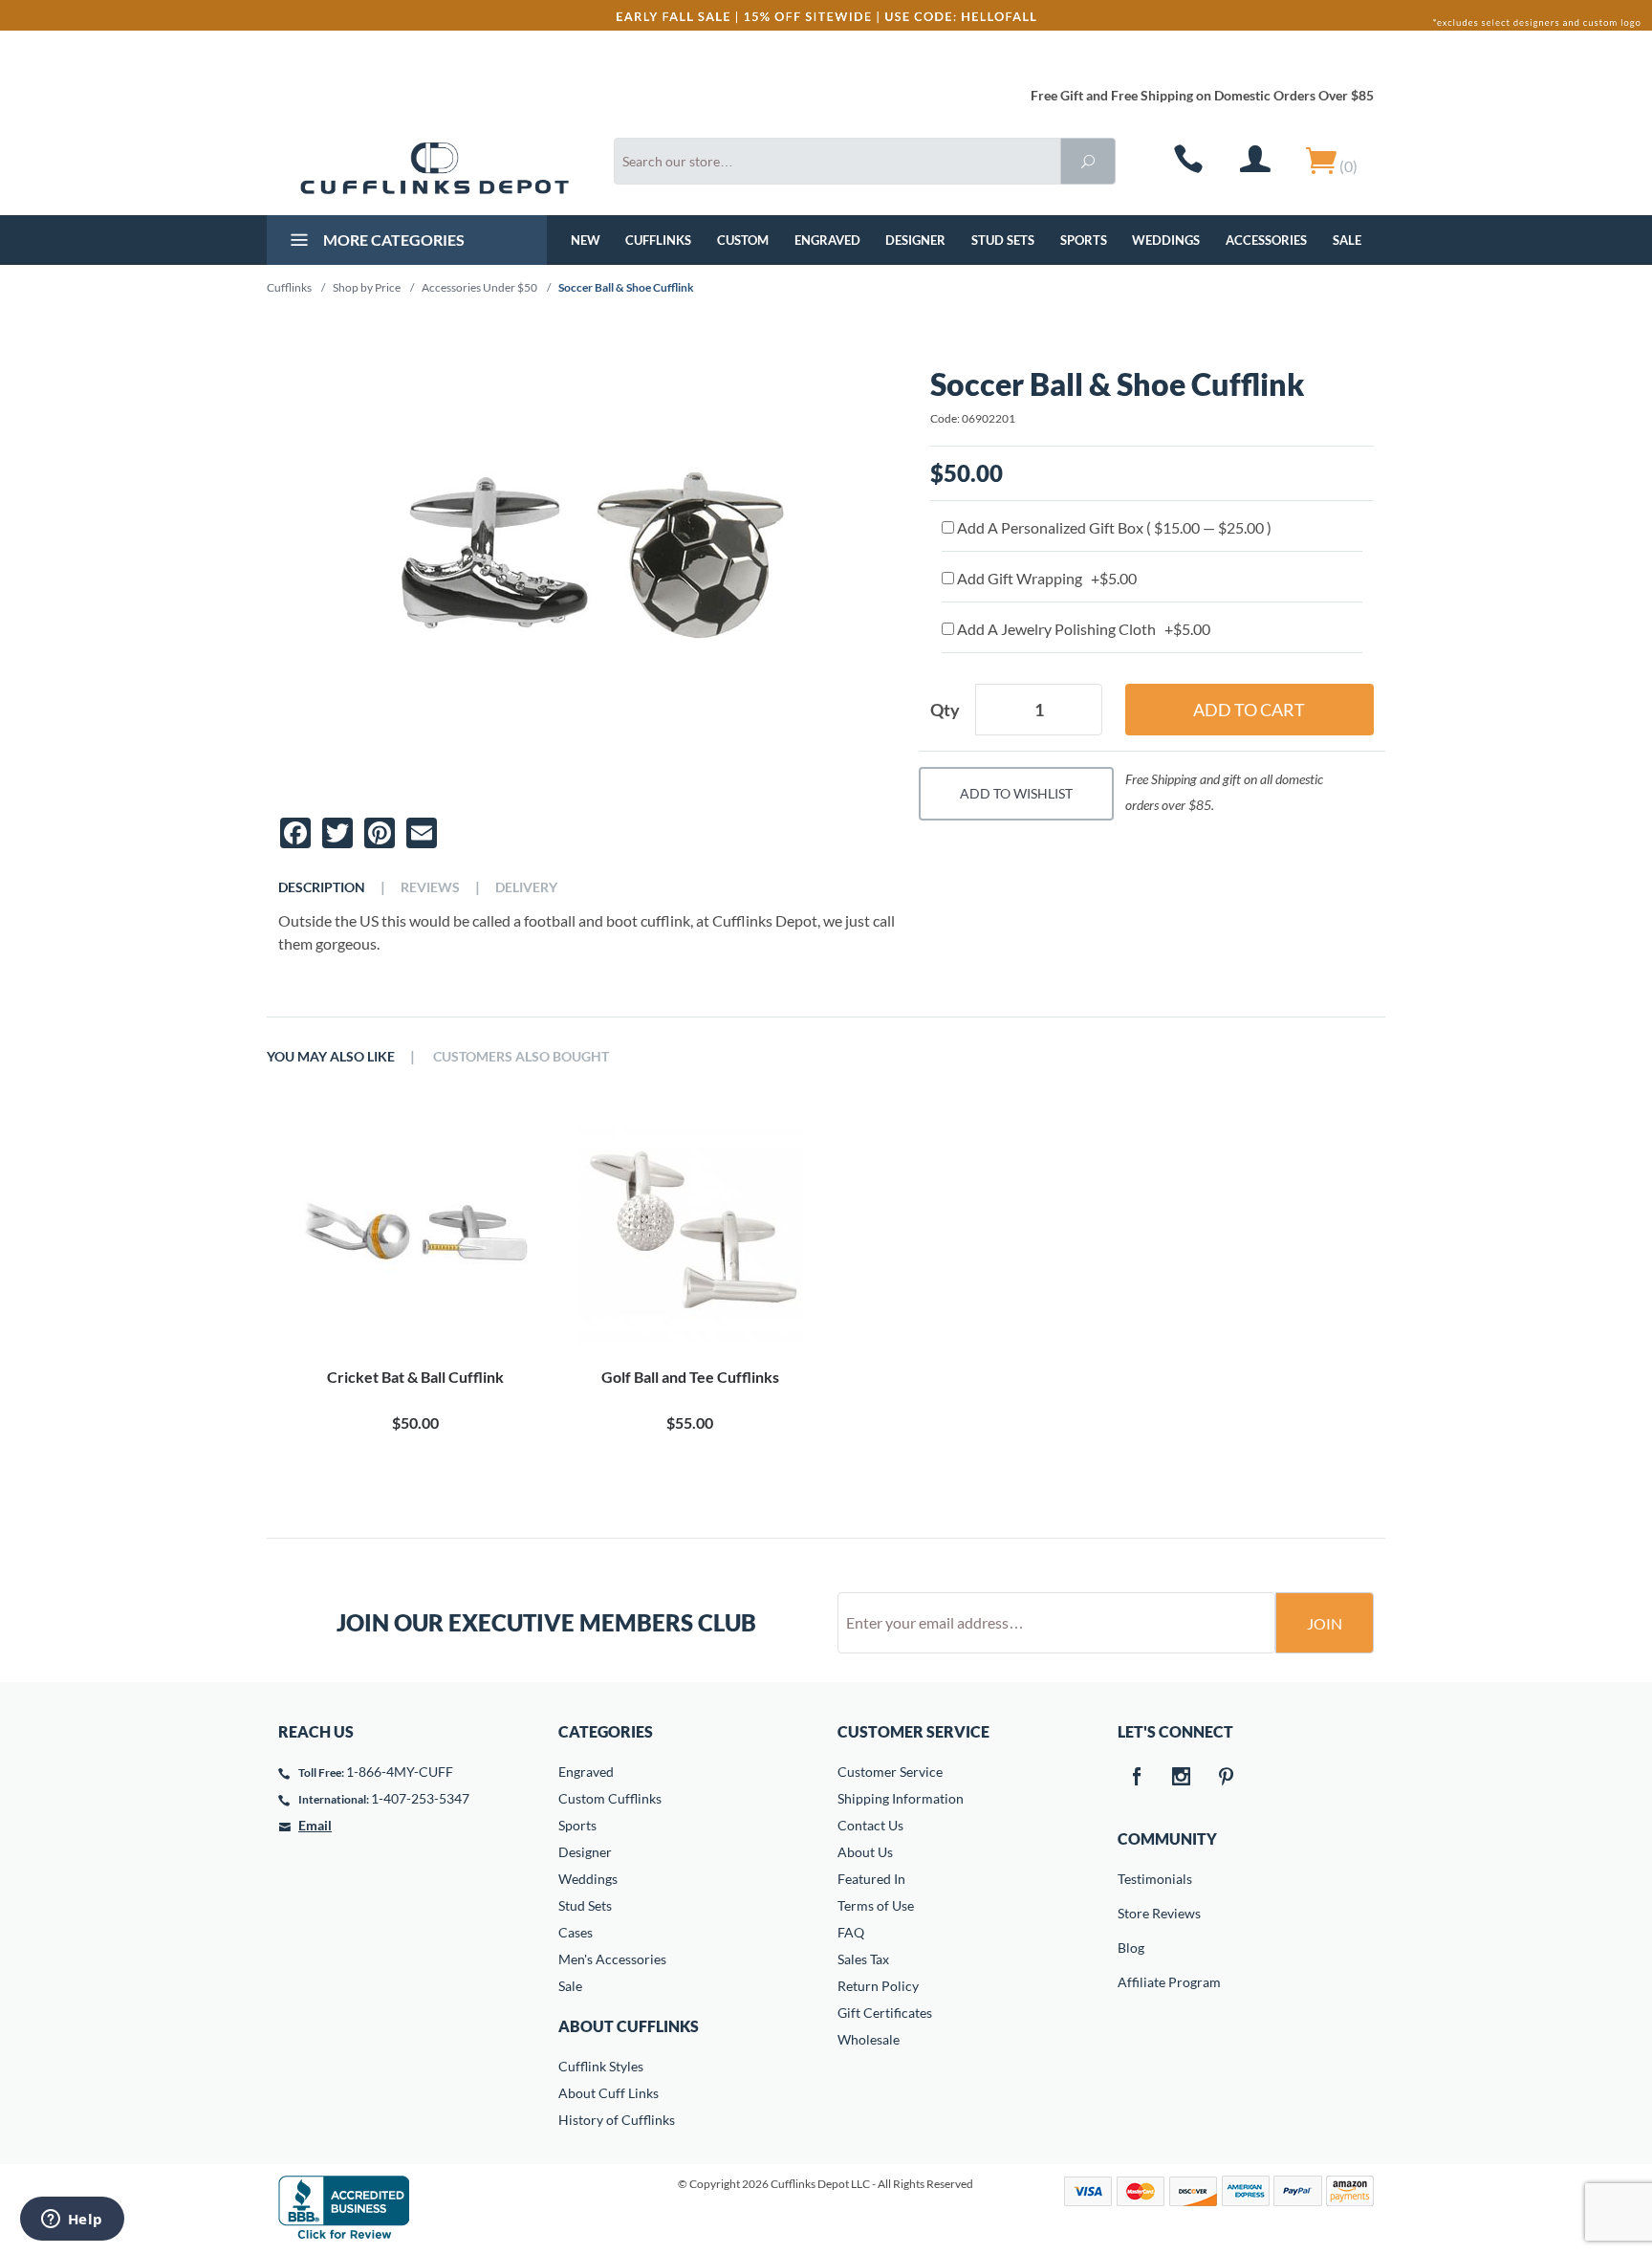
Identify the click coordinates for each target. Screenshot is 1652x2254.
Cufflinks (658, 240)
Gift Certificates (885, 2013)
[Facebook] (1137, 1778)
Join (1325, 1623)
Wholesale (869, 2039)
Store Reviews (1131, 1913)
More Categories (392, 240)
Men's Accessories (612, 1959)
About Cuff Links (609, 2093)
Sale (1347, 240)
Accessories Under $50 (479, 287)
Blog (1131, 1948)
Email (315, 1825)
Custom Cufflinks (610, 1798)
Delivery (526, 887)
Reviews (430, 887)
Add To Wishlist (1016, 793)
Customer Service (890, 1772)
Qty (945, 710)
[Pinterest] (1227, 1778)
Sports (1084, 240)
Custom (743, 240)
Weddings (1166, 240)
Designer (915, 240)
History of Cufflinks (617, 2120)
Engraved (827, 240)
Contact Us (870, 1825)
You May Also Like (331, 1057)
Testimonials (1131, 1879)
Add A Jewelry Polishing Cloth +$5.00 (1082, 629)
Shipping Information (901, 1798)
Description (322, 887)
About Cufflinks (629, 2026)
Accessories (1266, 240)
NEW (586, 240)
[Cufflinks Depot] (435, 168)
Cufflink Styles (601, 2066)
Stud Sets (1003, 240)
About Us (865, 1852)
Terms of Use (876, 1905)
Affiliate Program (1131, 1982)
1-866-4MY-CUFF (400, 1772)
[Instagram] (1182, 1778)
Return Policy (878, 1986)
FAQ (851, 1932)
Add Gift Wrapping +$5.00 (1045, 578)
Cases (576, 1932)
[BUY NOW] (415, 1232)
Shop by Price (367, 287)
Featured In (871, 1879)
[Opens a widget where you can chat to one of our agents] (72, 2221)
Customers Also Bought (521, 1057)
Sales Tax (863, 1959)
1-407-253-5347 (420, 1798)
